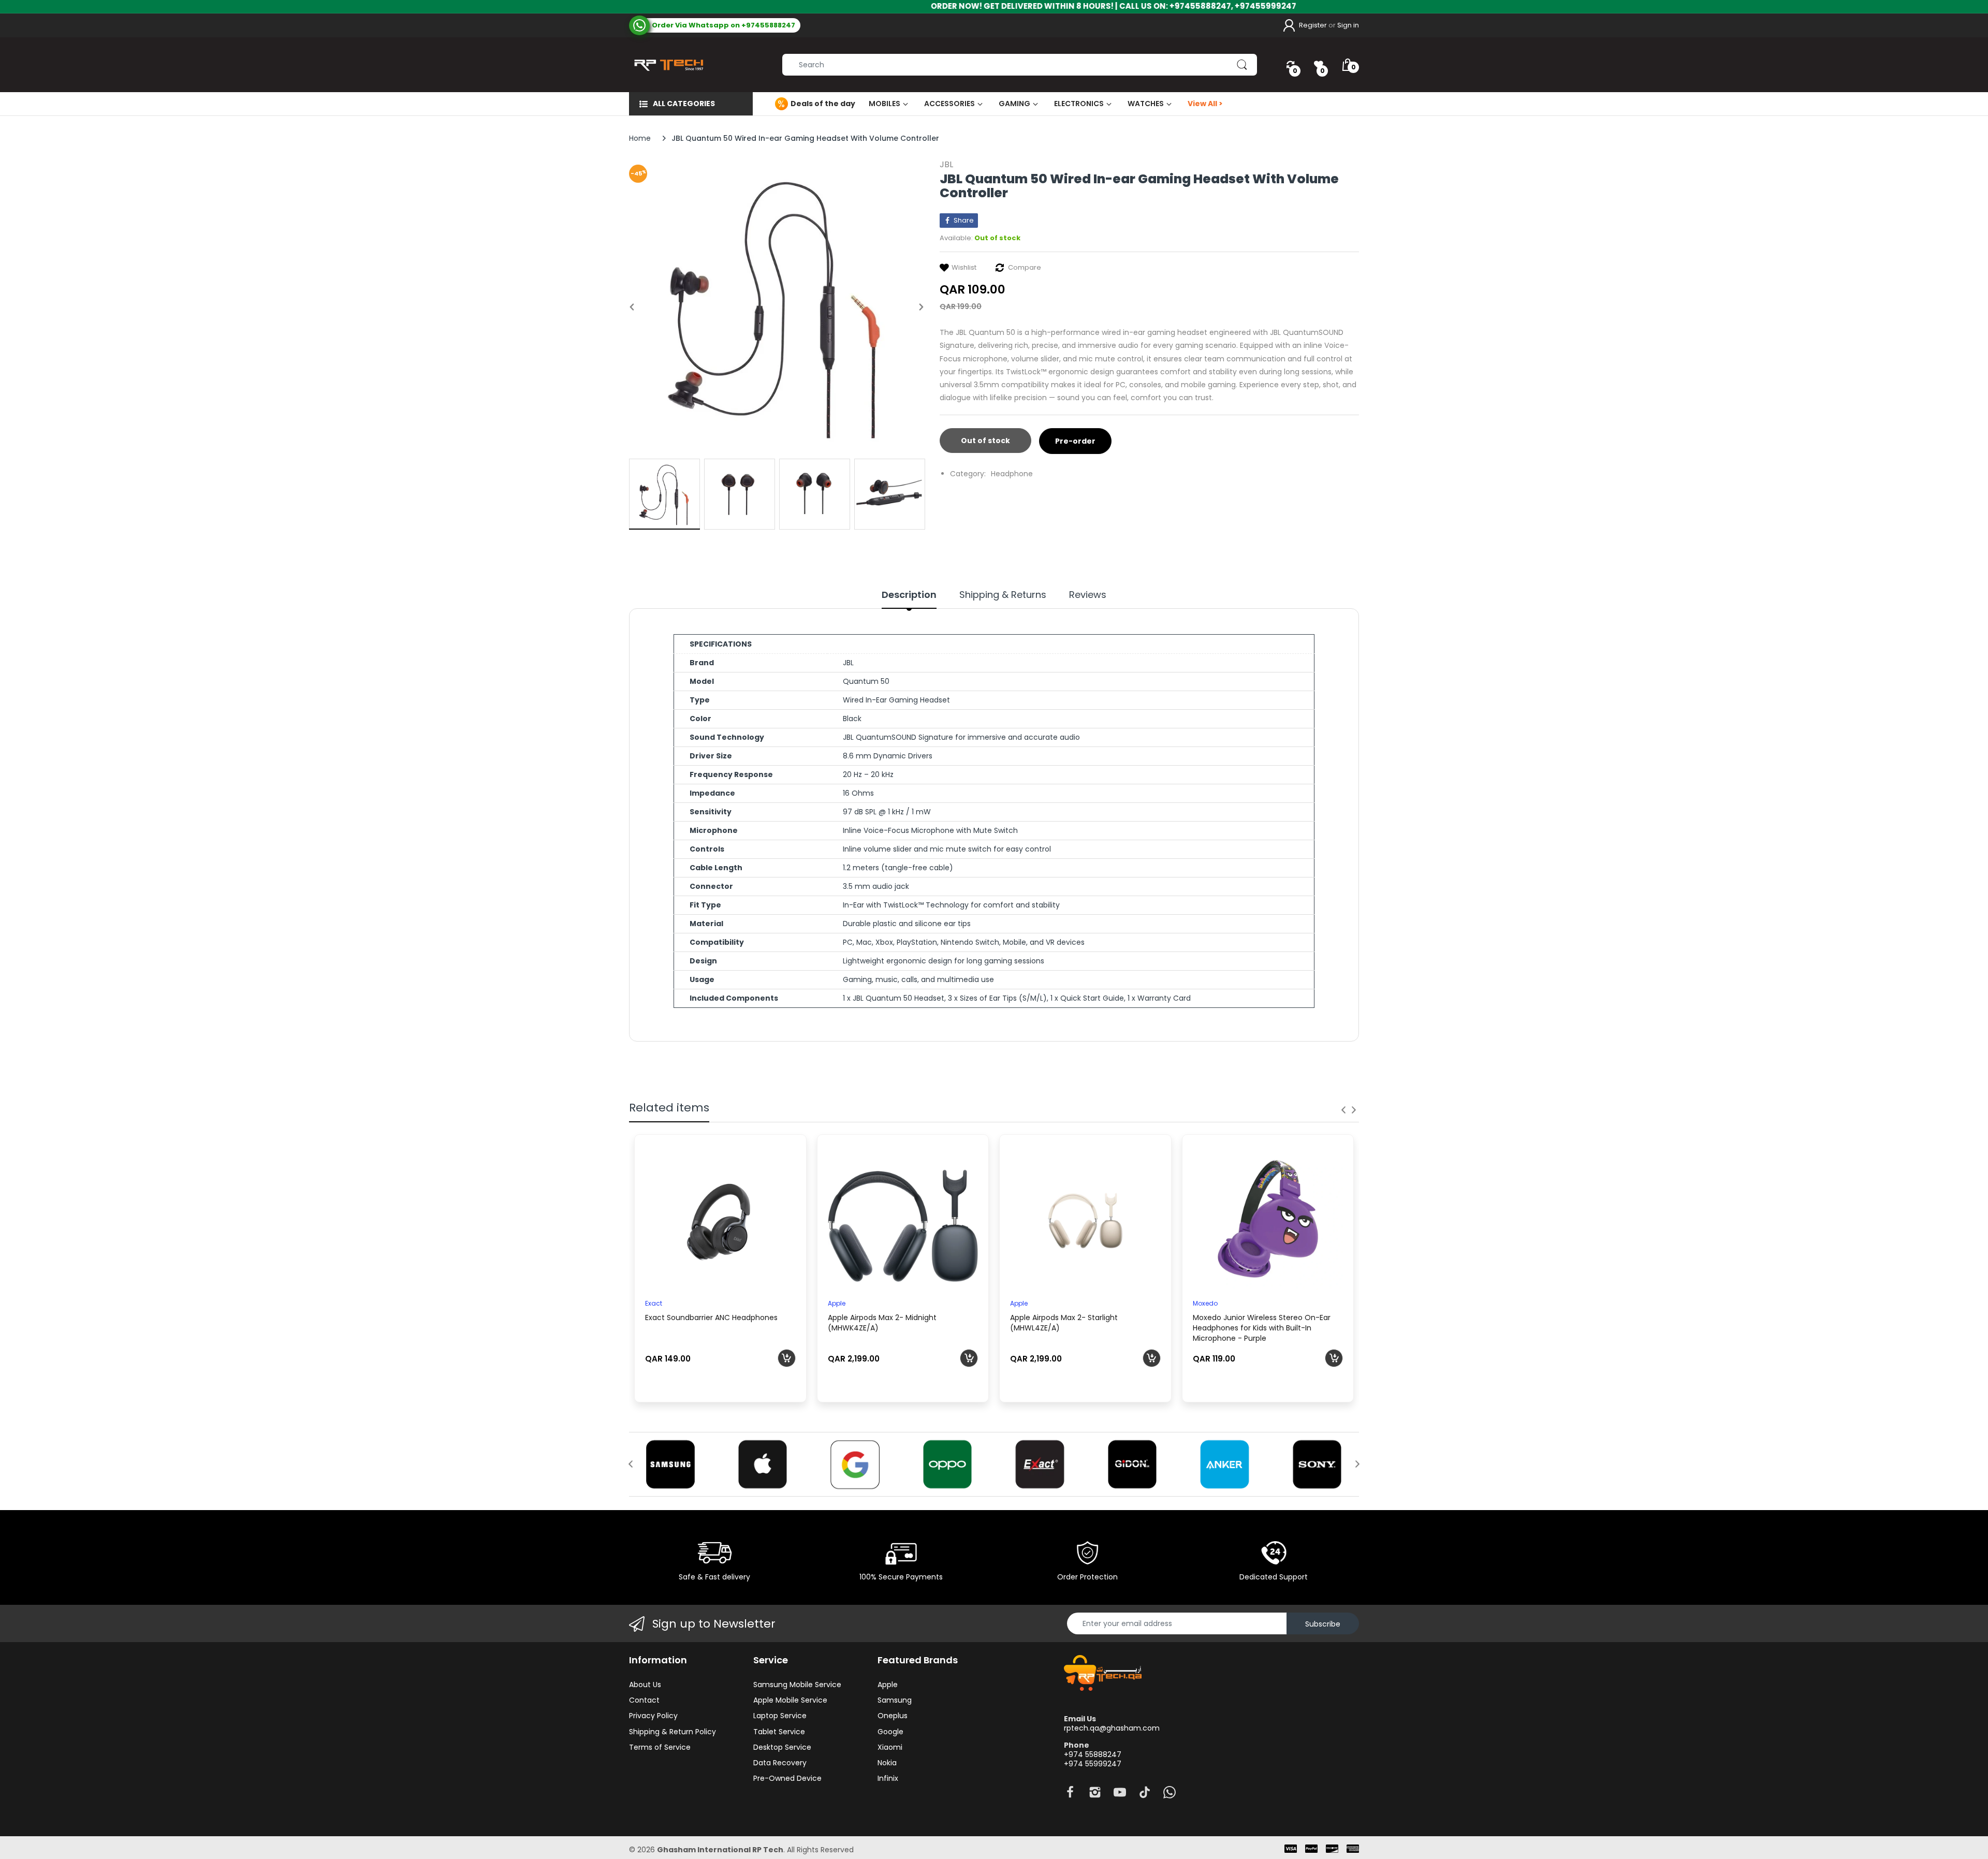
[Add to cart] (787, 1358)
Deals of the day (823, 104)
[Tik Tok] (1145, 1795)
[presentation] (1343, 1110)
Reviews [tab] (1088, 595)
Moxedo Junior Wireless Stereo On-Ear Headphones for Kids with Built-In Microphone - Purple (1262, 1328)
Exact (654, 1303)
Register (1313, 25)
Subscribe (1323, 1624)
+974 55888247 (1093, 1754)
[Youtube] (1120, 1795)
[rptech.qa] (667, 65)
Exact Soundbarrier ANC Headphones (711, 1318)
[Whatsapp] (1170, 1795)
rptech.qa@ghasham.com (1112, 1728)
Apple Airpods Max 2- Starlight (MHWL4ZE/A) (1064, 1323)
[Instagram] (1095, 1795)
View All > (1205, 104)
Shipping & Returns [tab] (1003, 595)
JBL (946, 164)
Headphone (1012, 474)
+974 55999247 (1093, 1764)
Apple (837, 1303)
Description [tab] (909, 595)
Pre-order (1075, 441)
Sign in (1348, 25)
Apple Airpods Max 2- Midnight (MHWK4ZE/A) (882, 1323)
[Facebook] (1070, 1795)
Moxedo (1205, 1303)
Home (640, 138)
